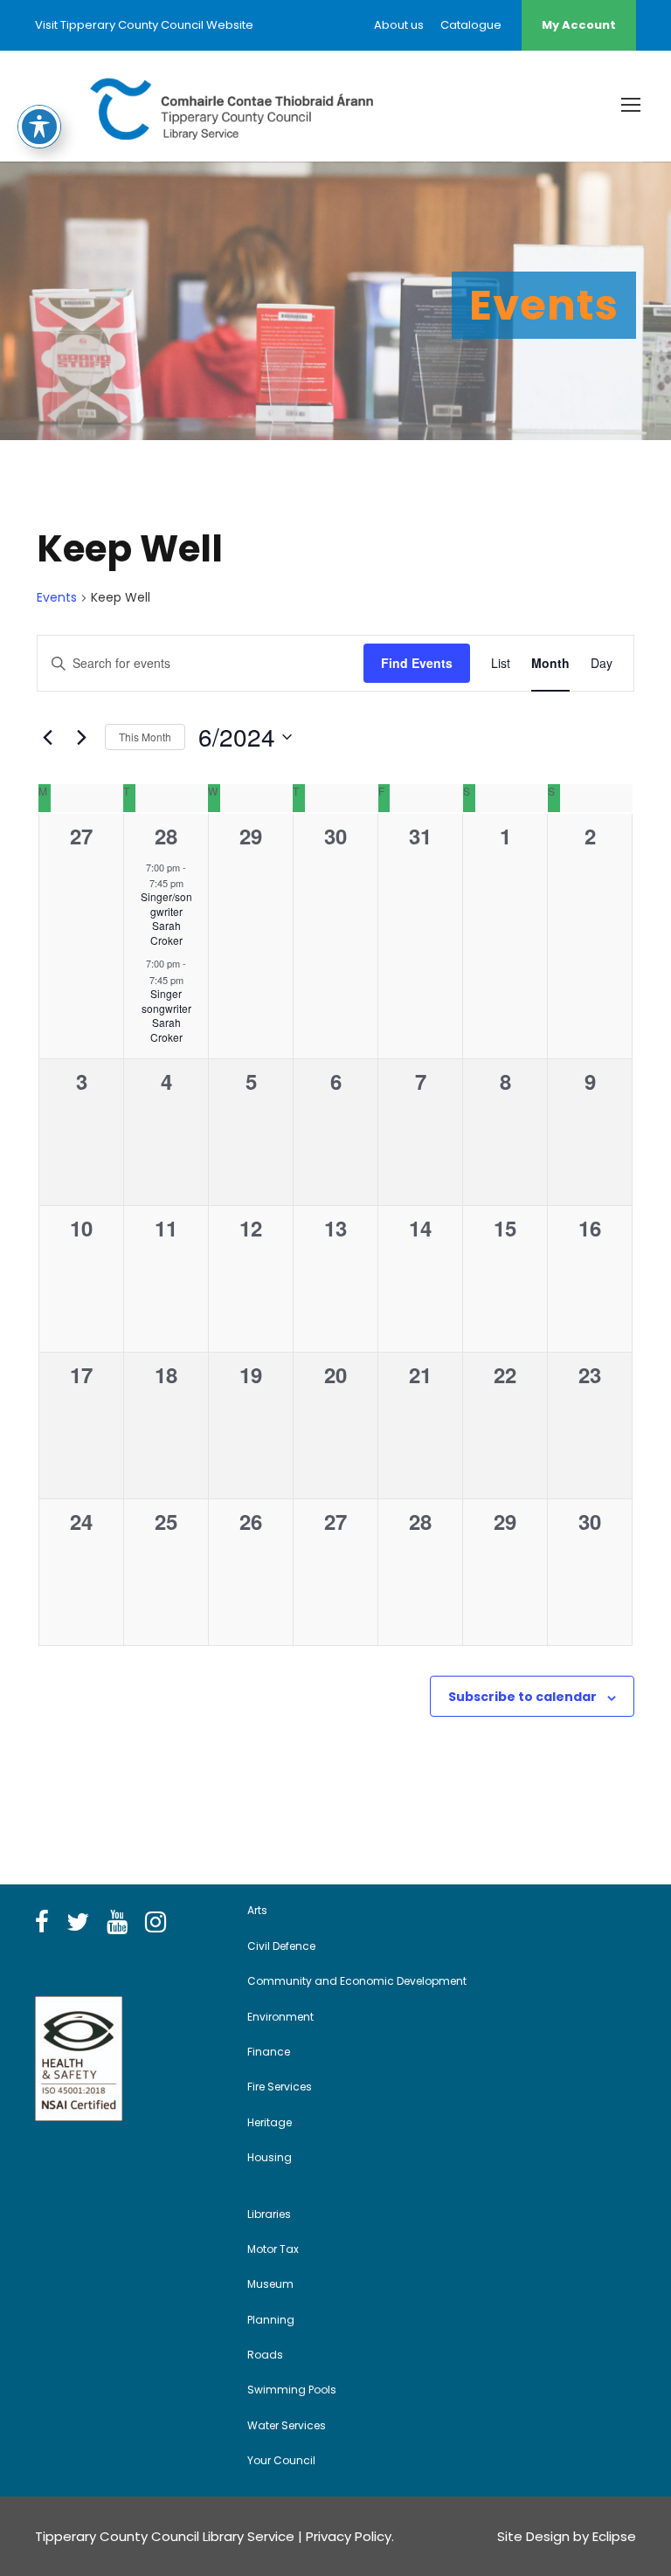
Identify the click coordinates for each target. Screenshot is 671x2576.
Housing (270, 2157)
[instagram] (156, 1923)
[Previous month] (47, 737)
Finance (269, 2052)
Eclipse (614, 2536)
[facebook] (42, 1923)
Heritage (270, 2122)
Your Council (281, 2460)
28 (166, 836)
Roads (265, 2355)
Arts (257, 1910)
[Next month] (81, 737)
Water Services (287, 2425)
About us (399, 25)
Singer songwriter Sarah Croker (166, 1015)
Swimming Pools (292, 2390)
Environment (280, 2017)
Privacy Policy (349, 2536)
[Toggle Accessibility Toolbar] (39, 127)
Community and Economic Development (357, 1981)
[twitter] (78, 1923)
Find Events (417, 663)
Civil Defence (281, 1946)
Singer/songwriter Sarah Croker (166, 918)
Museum (270, 2284)
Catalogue (471, 25)
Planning (271, 2320)
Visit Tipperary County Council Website (144, 25)
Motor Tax (273, 2249)
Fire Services (280, 2087)
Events (57, 598)
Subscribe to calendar (522, 1697)
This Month (145, 737)
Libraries (269, 2214)
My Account (579, 25)
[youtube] (117, 1923)
